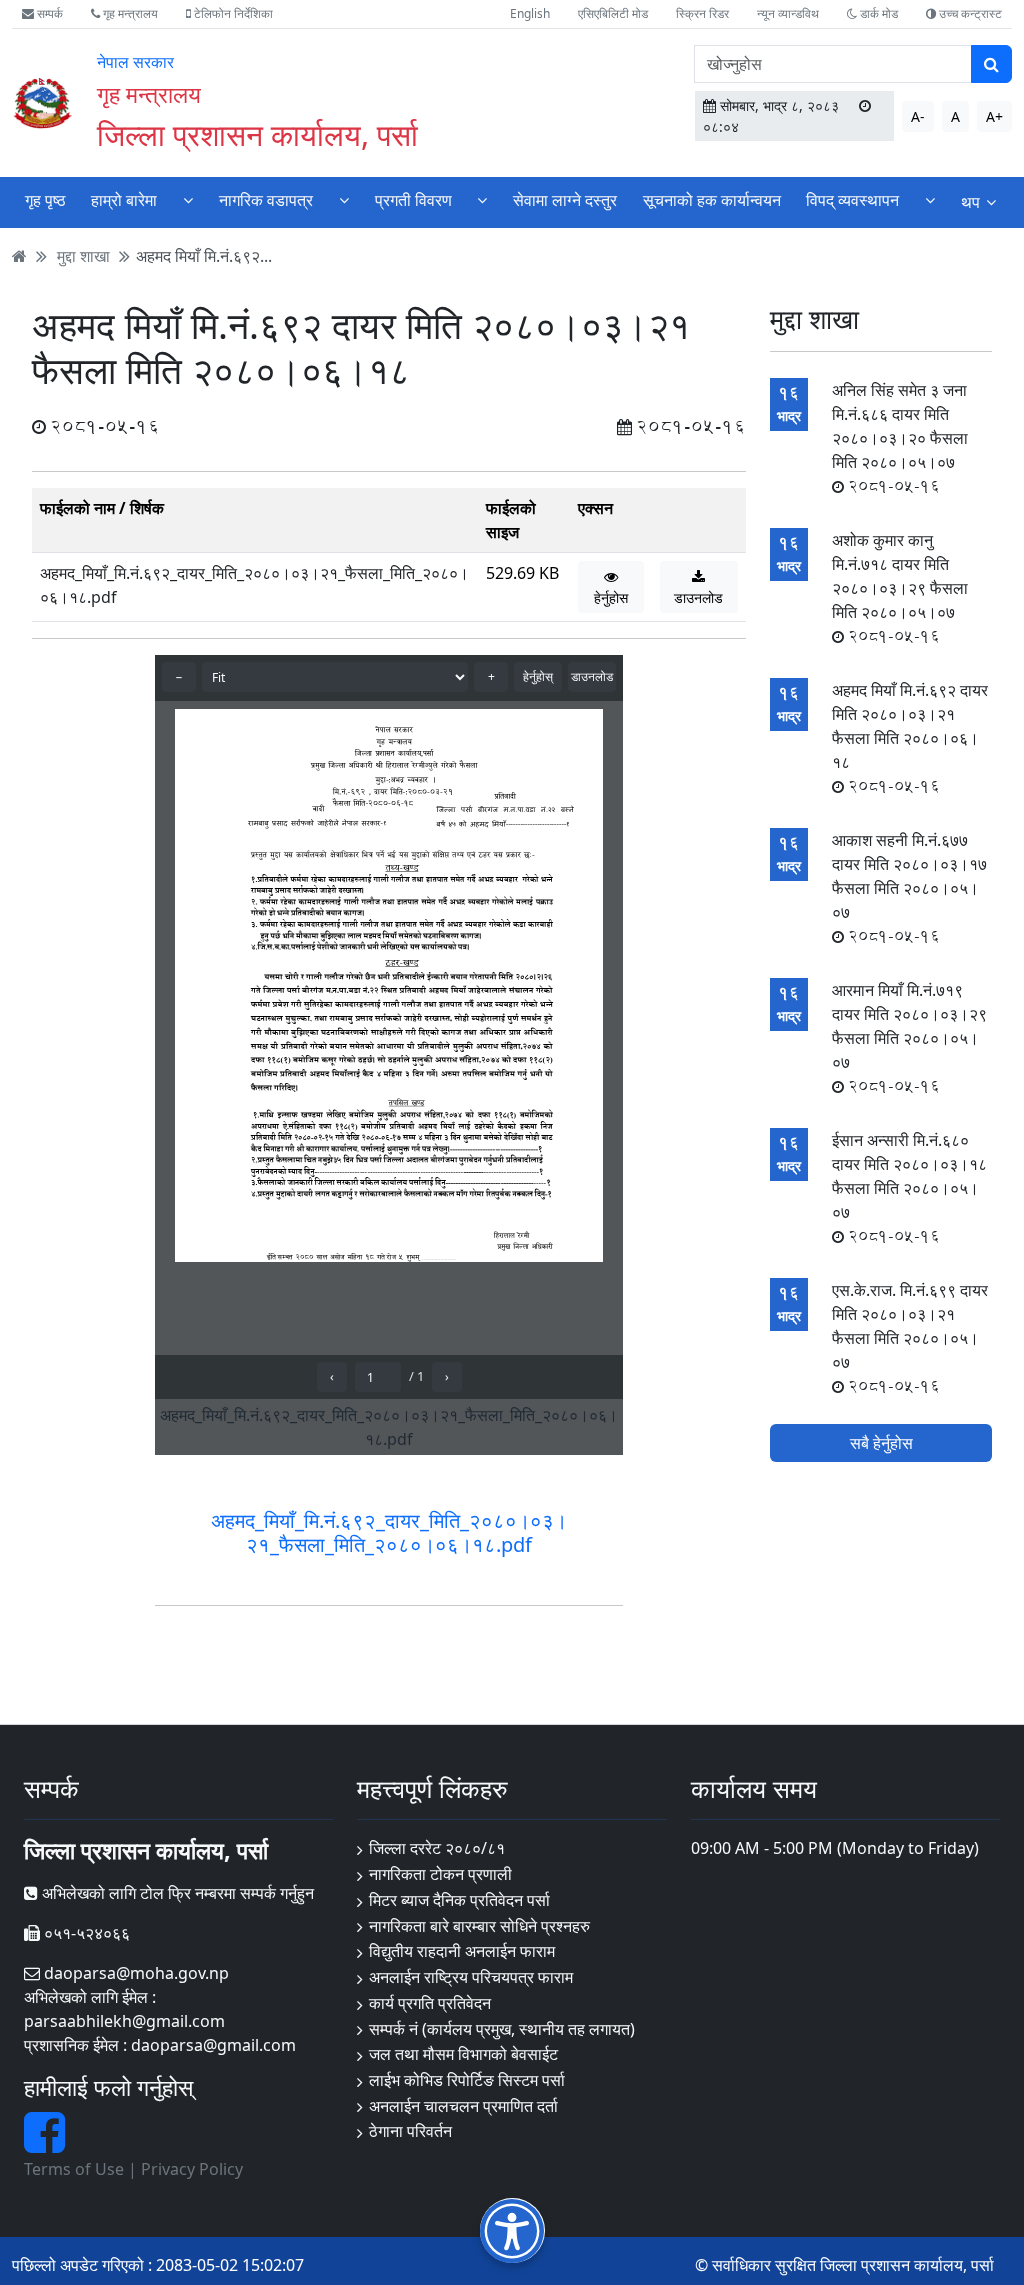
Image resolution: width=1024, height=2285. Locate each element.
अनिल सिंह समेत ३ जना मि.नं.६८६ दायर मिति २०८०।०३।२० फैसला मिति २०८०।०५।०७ (900, 438)
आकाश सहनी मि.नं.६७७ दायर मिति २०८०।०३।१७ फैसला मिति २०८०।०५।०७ (909, 888)
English (530, 13)
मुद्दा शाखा (83, 256)
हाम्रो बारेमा (124, 200)
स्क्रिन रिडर (702, 13)
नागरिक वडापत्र (266, 200)
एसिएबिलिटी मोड (613, 13)
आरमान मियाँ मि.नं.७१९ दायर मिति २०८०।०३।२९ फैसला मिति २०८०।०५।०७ (909, 1038)
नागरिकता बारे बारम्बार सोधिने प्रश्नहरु (479, 1926)
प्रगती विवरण (413, 200)
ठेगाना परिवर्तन (410, 2131)
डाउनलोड (698, 597)
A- (918, 116)
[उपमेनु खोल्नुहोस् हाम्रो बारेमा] (188, 200)
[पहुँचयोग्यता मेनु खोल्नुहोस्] (512, 2230)
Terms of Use (74, 2169)
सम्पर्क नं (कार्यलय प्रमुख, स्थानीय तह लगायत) (502, 2029)
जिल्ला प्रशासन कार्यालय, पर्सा (257, 134)
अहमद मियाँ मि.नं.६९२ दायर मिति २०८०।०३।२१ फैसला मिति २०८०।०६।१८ (910, 738)
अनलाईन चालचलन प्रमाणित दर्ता (463, 2106)
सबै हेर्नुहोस (881, 1443)
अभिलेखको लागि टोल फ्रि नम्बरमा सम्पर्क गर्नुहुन (176, 1893)
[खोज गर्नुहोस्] (991, 64)
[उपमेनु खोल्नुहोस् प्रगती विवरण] (482, 200)
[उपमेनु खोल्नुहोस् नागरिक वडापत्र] (344, 200)
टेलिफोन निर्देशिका (232, 13)
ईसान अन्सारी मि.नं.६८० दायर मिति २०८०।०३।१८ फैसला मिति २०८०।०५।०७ (909, 1188)
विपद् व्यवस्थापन (852, 200)
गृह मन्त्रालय (129, 13)
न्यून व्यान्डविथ (788, 13)
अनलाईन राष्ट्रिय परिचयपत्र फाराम (471, 1977)
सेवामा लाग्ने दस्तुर (565, 200)
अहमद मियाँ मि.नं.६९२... (204, 256)
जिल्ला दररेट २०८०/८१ (437, 1848)
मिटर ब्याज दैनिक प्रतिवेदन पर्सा (459, 1900)
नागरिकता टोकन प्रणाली (440, 1874)
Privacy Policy (192, 2169)
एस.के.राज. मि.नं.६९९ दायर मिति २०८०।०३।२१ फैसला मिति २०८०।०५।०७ (910, 1338)
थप (970, 202)
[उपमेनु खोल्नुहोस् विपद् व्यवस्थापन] (930, 200)
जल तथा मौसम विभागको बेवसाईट (463, 2054)
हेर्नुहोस (611, 597)
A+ (994, 116)
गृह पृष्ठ (45, 200)
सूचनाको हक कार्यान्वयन (712, 200)
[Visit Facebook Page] (44, 2144)
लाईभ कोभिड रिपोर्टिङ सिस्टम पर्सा (467, 2080)
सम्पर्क (48, 13)
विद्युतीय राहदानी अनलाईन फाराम (462, 1951)
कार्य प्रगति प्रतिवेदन (430, 2003)
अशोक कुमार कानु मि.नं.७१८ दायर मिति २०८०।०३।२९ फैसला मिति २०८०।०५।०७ (900, 588)
